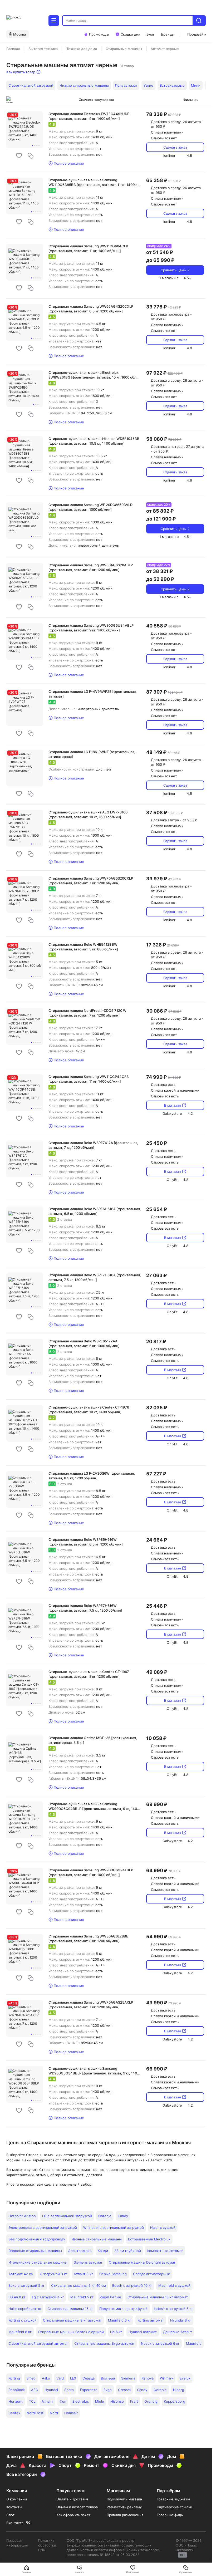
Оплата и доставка (72, 2499)
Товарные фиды (170, 2515)
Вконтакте (15, 2523)
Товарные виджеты (173, 2499)
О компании (17, 2499)
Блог (10, 2515)
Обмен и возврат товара (77, 2507)
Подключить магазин (124, 2499)
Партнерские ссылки (175, 2507)
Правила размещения (125, 2515)
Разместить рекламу (124, 2507)
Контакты (14, 2507)
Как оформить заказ (73, 2515)
